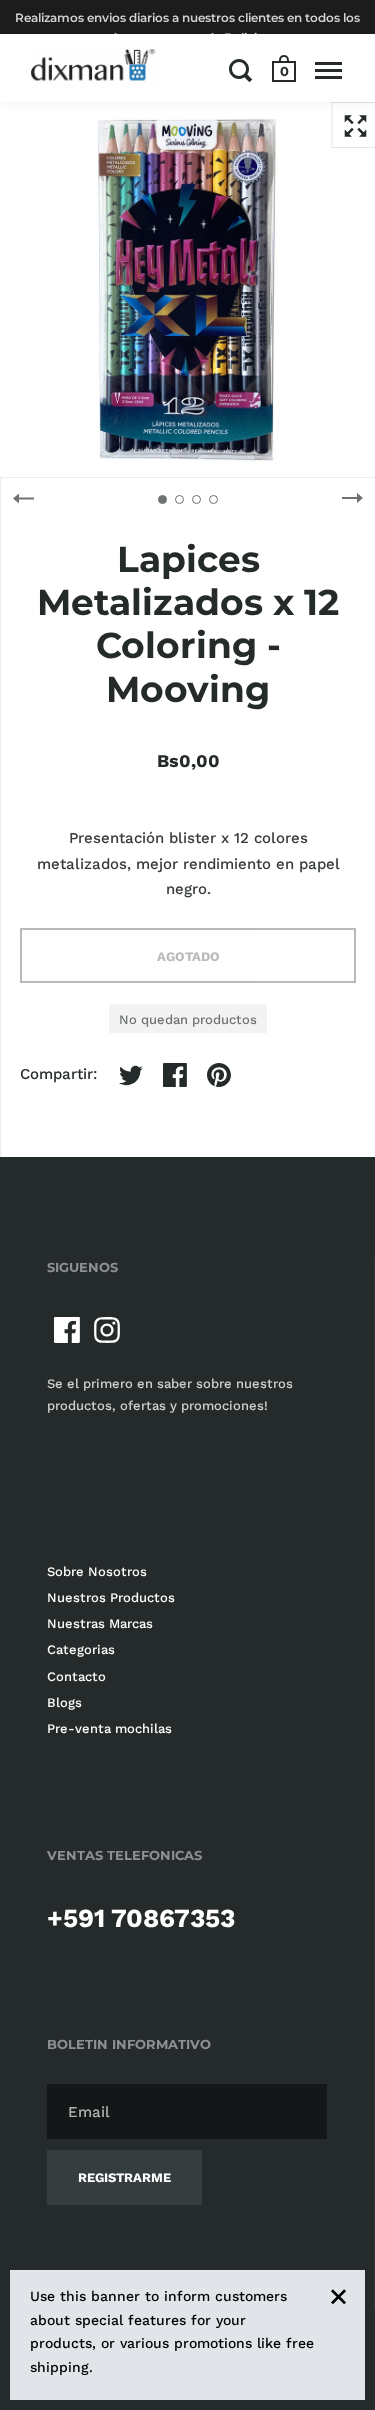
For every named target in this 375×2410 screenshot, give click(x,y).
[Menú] (328, 70)
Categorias (81, 1649)
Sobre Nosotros (97, 1571)
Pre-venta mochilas (109, 1728)
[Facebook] (67, 1330)
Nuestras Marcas (100, 1623)
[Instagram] (107, 1330)
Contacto (76, 1676)
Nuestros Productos (111, 1597)
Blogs (64, 1702)
